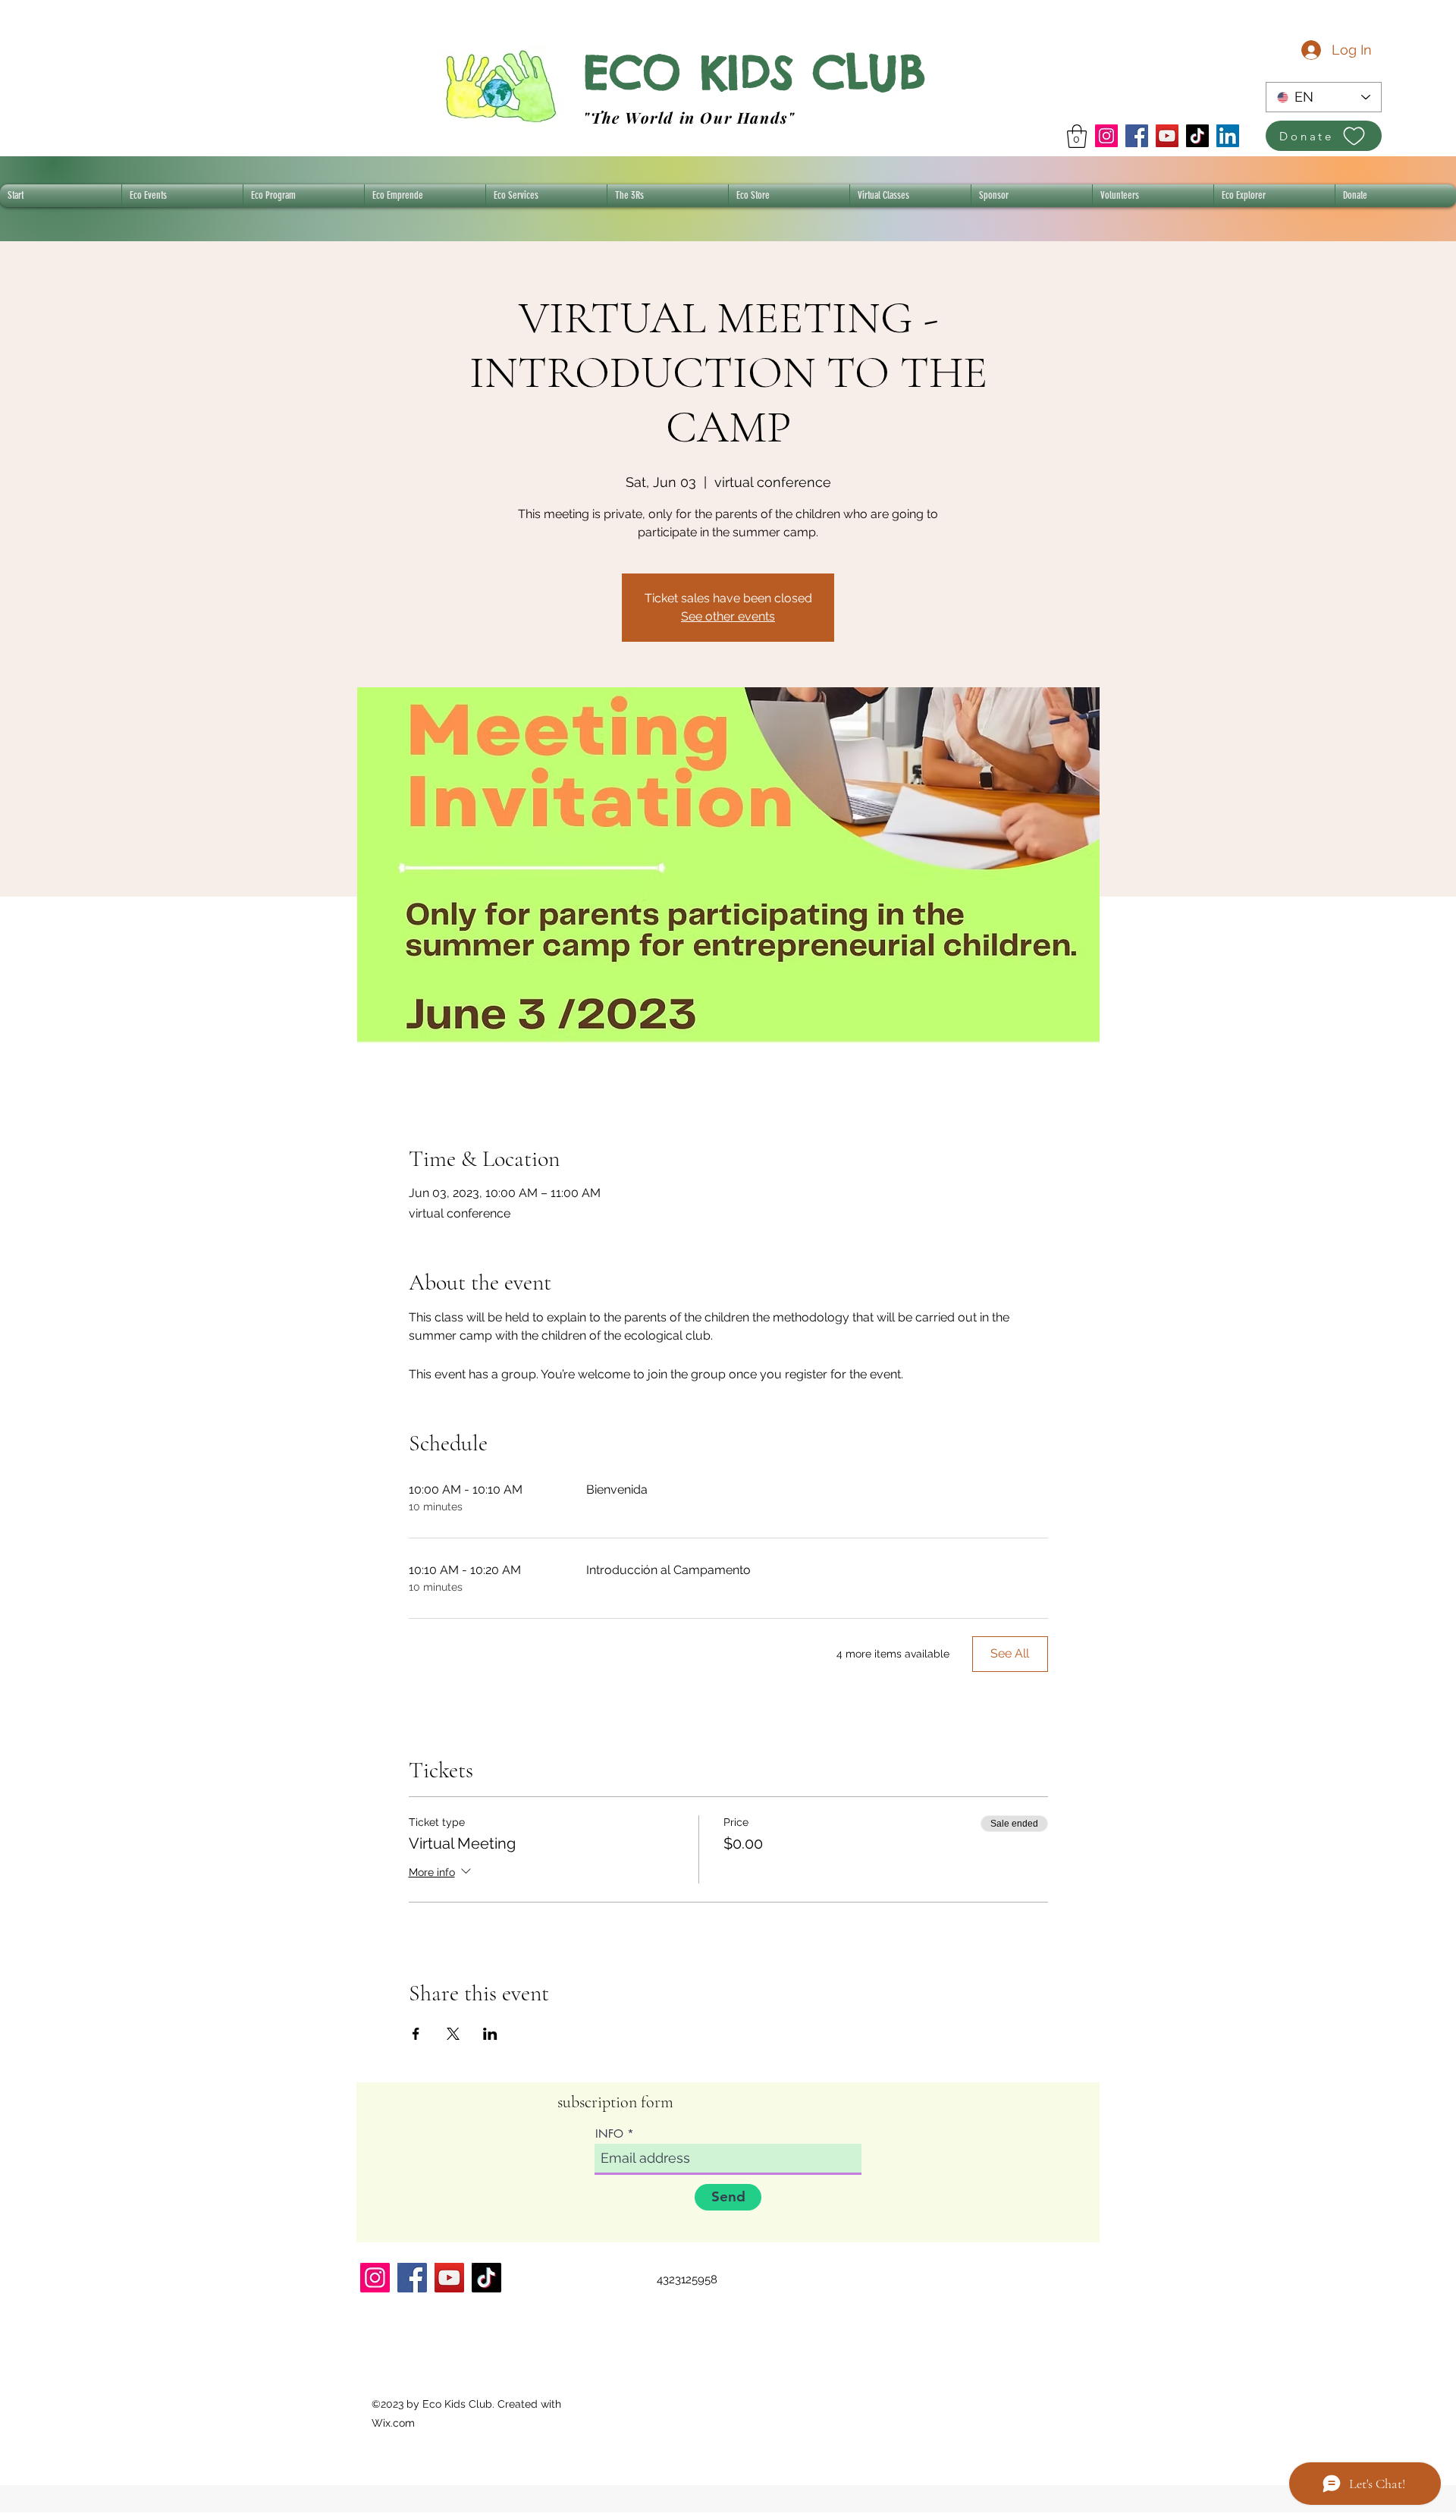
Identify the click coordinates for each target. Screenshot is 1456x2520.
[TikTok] (1197, 136)
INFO (609, 2134)
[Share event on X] (453, 2034)
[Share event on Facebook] (416, 2034)
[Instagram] (1106, 136)
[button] (1077, 136)
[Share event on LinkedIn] (490, 2034)
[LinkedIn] (1228, 136)
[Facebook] (1137, 136)
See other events (728, 616)
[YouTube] (1167, 136)
